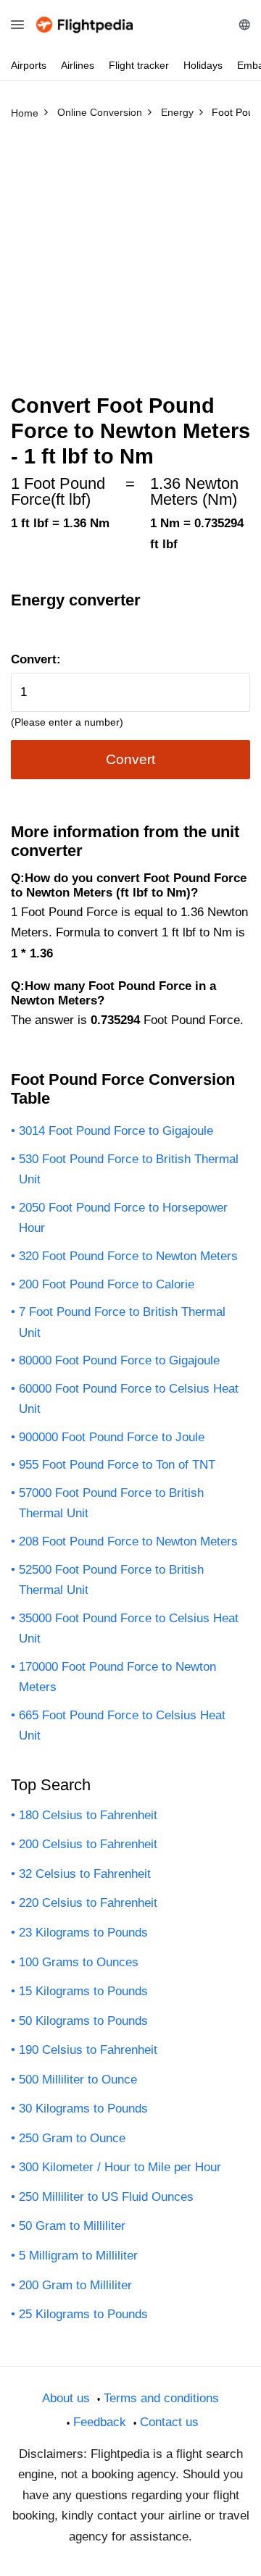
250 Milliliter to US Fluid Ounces (106, 2197)
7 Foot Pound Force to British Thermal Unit (122, 1322)
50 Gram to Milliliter (72, 2226)
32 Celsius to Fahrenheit (85, 1874)
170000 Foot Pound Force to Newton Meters (117, 1677)
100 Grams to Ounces (79, 1962)
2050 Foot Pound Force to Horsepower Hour (123, 1218)
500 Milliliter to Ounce (78, 2080)
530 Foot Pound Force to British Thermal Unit (129, 1170)
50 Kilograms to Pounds (83, 2021)
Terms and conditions (161, 2398)
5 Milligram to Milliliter (78, 2256)
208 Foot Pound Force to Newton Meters (128, 1541)
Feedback (100, 2422)
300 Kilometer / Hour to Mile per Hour (120, 2167)
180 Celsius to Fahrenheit (88, 1815)
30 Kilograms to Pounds (83, 2109)
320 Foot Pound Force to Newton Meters (128, 1256)
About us (66, 2398)
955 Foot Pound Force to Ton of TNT (117, 1465)
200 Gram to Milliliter (75, 2285)
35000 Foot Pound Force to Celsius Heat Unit (129, 1629)
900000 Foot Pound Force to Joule (112, 1437)
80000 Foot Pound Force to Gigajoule (119, 1360)
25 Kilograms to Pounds (83, 2314)
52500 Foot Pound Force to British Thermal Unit (111, 1580)
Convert (130, 759)
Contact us (169, 2422)
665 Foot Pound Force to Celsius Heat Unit (122, 1726)
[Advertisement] (130, 263)
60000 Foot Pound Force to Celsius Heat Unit (129, 1399)
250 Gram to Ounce (72, 2138)
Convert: (36, 659)
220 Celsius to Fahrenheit (88, 1903)
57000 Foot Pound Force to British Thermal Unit (111, 1503)
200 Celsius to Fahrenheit (88, 1844)
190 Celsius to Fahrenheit (88, 2050)
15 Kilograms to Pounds (83, 1991)
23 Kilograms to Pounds (83, 1933)
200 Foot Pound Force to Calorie (107, 1284)
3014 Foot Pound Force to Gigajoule (116, 1131)
